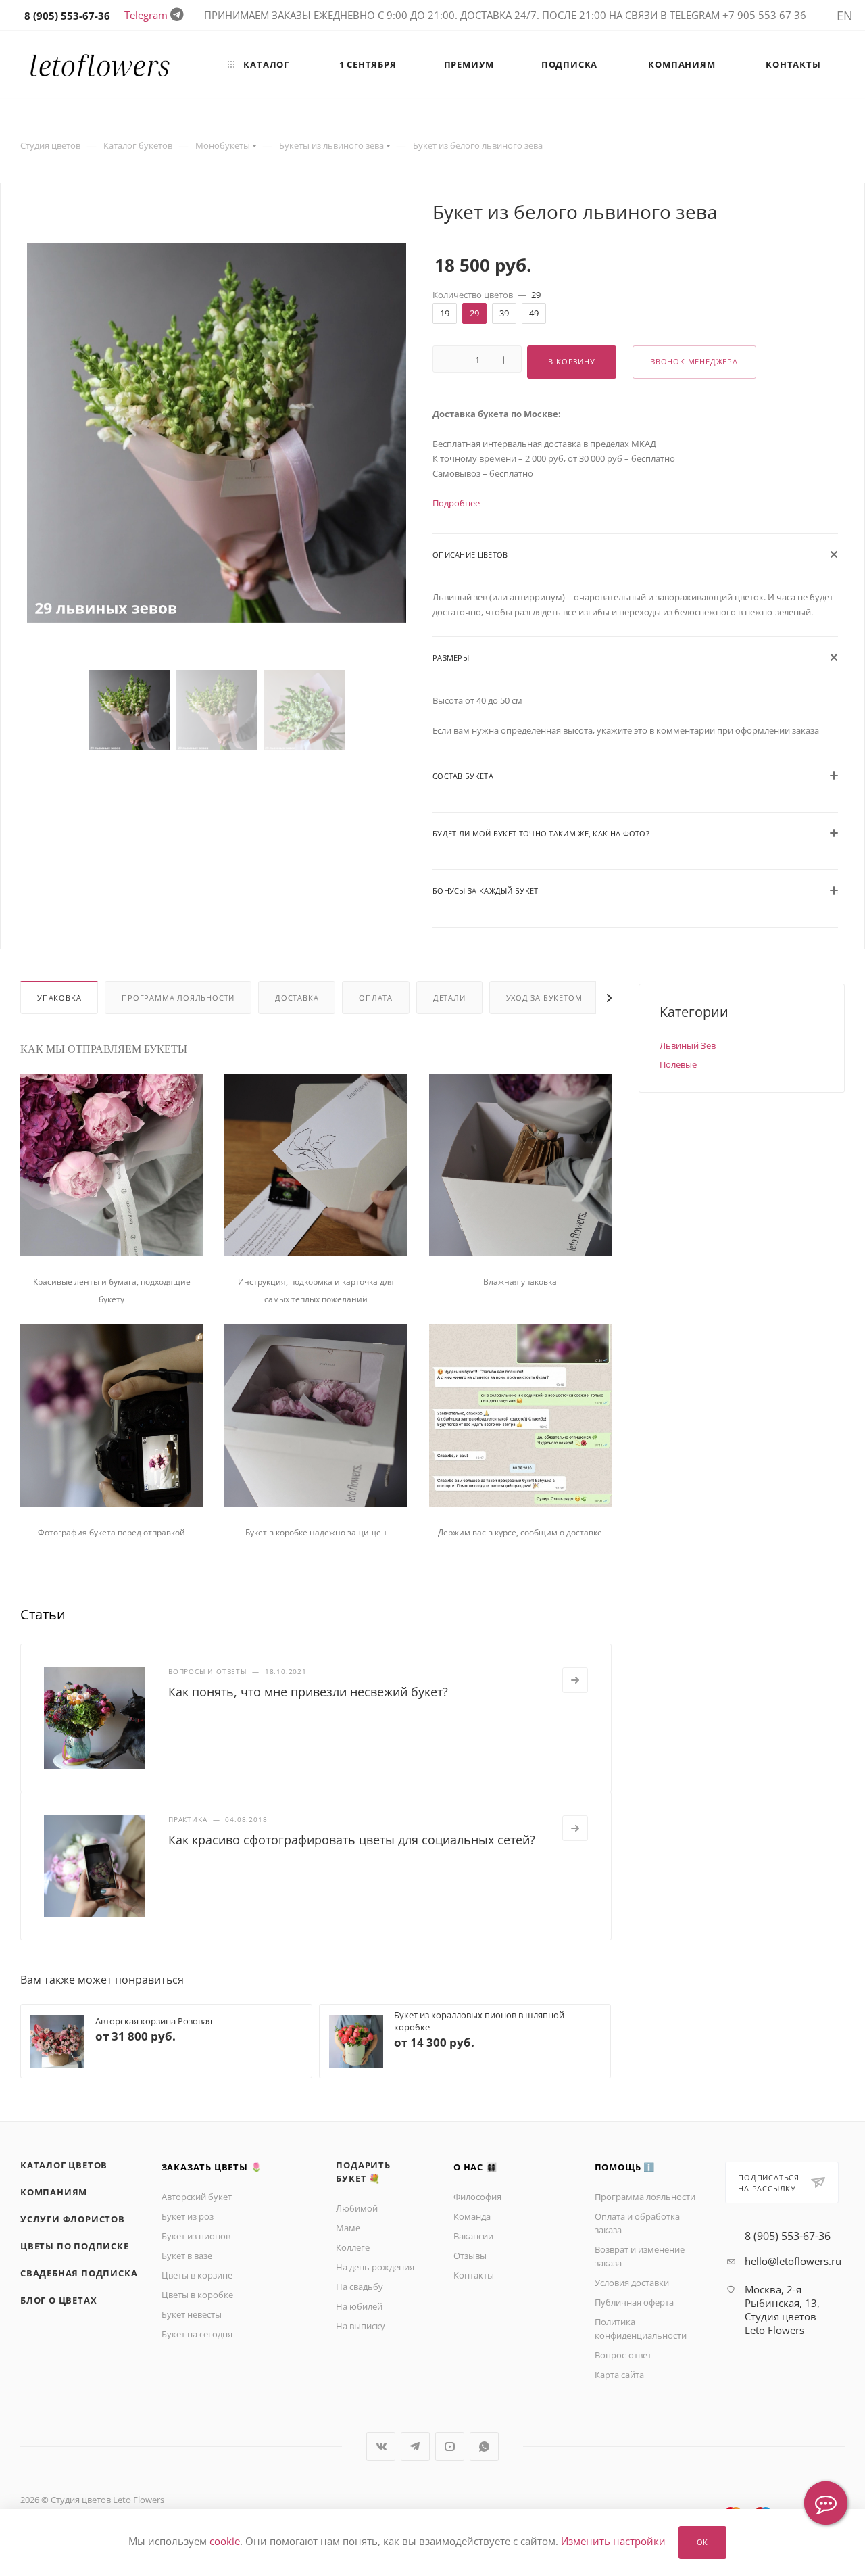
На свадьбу (360, 2287)
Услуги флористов (73, 2219)
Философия (477, 2197)
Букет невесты (192, 2314)
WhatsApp (484, 2447)
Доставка (297, 998)
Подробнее (456, 503)
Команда (472, 2216)
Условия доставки (632, 2283)
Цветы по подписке (75, 2246)
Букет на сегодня (197, 2334)
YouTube (450, 2447)
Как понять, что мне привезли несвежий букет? (308, 1692)
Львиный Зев (688, 1045)
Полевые (678, 1064)
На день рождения (375, 2267)
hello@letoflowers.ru (793, 2261)
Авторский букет (197, 2197)
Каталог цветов (64, 2165)
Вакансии (473, 2236)
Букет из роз (188, 2216)
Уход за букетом (544, 998)
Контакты (474, 2275)
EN (845, 16)
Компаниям (54, 2192)
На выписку (361, 2326)
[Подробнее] (575, 1680)
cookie (225, 2542)
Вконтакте (381, 2447)
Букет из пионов (196, 2236)
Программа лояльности (178, 998)
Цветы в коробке (197, 2295)
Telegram (146, 15)
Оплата (376, 998)
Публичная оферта (634, 2302)
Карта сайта (619, 2375)
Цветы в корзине (197, 2275)
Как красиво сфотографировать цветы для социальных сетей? (352, 1840)
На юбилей (359, 2306)
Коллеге (353, 2247)
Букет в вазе (187, 2256)
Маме (348, 2228)
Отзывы (470, 2256)
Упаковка (59, 998)
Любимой (357, 2208)
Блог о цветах (58, 2300)
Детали (449, 998)
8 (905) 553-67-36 (788, 2236)
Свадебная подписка (79, 2273)
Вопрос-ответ (623, 2355)
